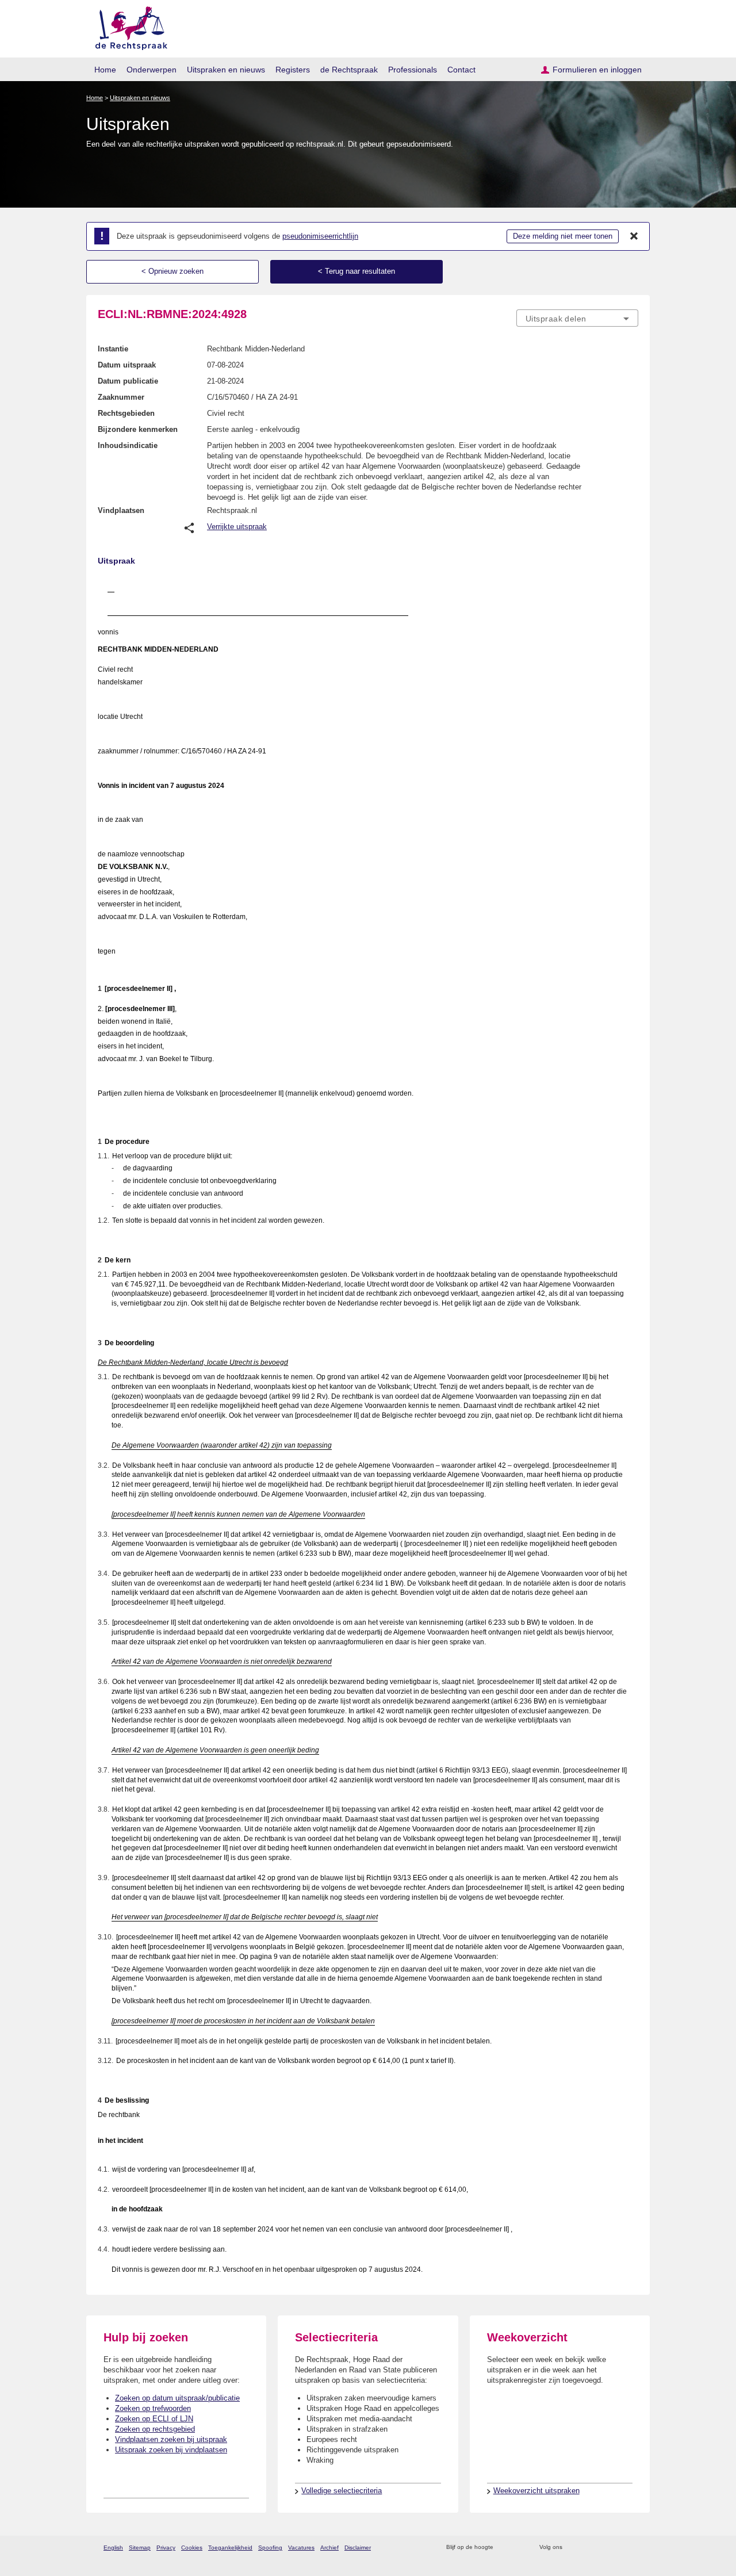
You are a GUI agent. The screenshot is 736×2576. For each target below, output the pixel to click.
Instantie (113, 349)
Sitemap (140, 2548)
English (113, 2548)
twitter (572, 2548)
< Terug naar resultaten (356, 271)
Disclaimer (358, 2548)
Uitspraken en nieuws (226, 70)
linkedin (617, 2548)
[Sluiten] (634, 236)
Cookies (192, 2548)
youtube (632, 2548)
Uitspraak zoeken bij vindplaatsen (171, 2450)
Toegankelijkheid (230, 2548)
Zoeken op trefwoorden (153, 2408)
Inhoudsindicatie (128, 445)
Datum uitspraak (127, 365)
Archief (329, 2548)
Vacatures (301, 2548)
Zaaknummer (121, 397)
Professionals (413, 70)
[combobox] (577, 318)
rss (504, 2548)
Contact (461, 70)
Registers (293, 70)
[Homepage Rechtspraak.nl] (127, 26)
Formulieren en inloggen (597, 70)
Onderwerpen (152, 70)
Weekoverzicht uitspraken (536, 2491)
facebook (587, 2548)
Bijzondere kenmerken (138, 429)
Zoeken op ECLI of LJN (154, 2419)
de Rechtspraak (349, 70)
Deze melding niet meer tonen (563, 236)
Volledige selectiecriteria (342, 2491)
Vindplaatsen (121, 510)
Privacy (166, 2548)
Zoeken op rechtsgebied (155, 2429)
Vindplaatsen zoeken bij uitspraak (171, 2439)
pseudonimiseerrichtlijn (320, 236)
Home (105, 70)
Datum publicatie (128, 381)
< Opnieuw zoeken (172, 271)
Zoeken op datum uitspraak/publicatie (177, 2398)
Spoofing (270, 2548)
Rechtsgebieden (126, 413)
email (519, 2548)
